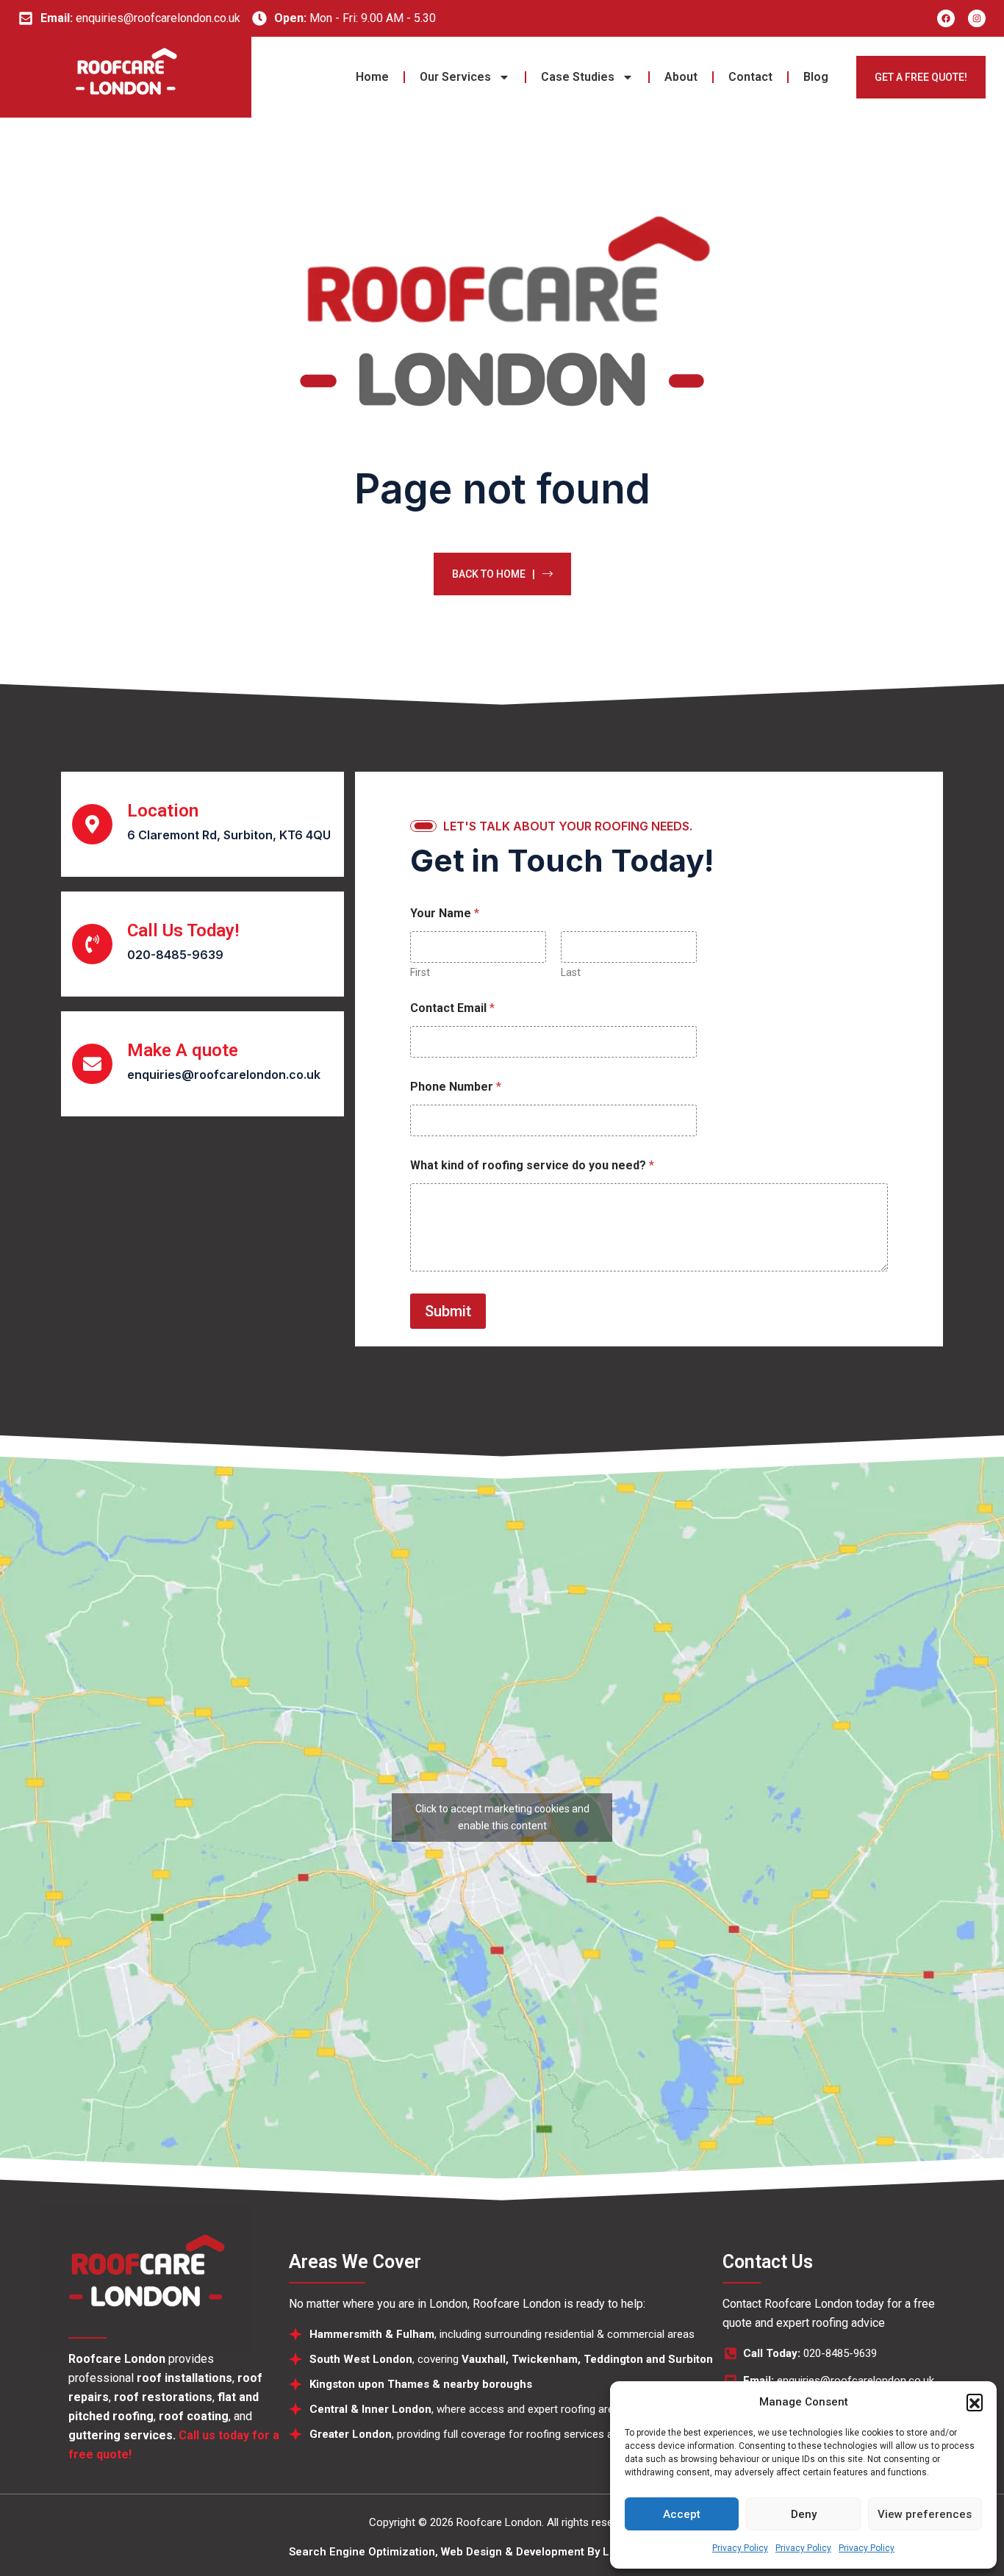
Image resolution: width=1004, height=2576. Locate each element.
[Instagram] (977, 18)
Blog (816, 77)
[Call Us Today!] (92, 944)
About (681, 77)
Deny (804, 2514)
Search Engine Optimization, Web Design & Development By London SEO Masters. (502, 2552)
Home (372, 77)
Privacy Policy (740, 2548)
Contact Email (452, 1008)
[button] (975, 2402)
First (420, 972)
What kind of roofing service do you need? (532, 1165)
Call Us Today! (183, 930)
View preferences (925, 2514)
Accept (682, 2514)
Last (571, 972)
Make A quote (183, 1050)
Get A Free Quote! (921, 77)
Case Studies (578, 77)
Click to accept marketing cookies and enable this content (502, 1817)
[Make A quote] (92, 1064)
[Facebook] (946, 18)
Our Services (455, 77)
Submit (448, 1311)
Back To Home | (494, 574)
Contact (750, 77)
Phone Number (456, 1087)
